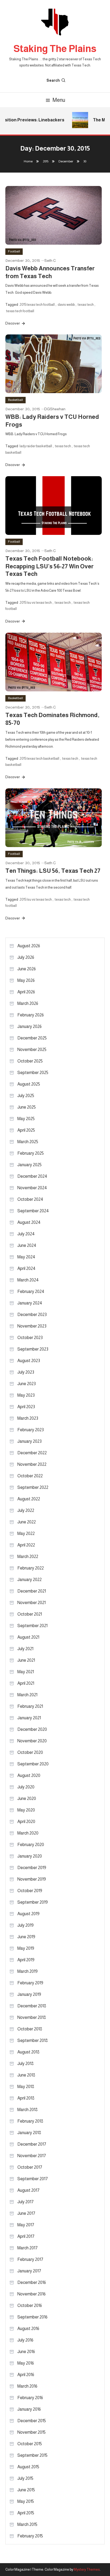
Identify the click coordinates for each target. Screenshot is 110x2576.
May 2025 (26, 1119)
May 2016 (26, 2363)
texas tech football (20, 311)
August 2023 (29, 1361)
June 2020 (27, 1798)
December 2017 (32, 2144)
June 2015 (26, 2490)
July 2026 (26, 957)
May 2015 (26, 2501)
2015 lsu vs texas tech (36, 603)
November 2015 (32, 2432)
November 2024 (32, 1188)
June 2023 (27, 1384)
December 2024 (32, 1176)
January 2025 (30, 1165)
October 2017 (30, 2167)
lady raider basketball (36, 446)
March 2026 (28, 1003)
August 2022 (29, 1499)
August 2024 (29, 1222)
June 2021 (26, 1660)
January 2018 (29, 2133)
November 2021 (32, 1603)
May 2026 (26, 980)
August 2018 (28, 2052)
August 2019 (28, 1914)
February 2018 (30, 2121)
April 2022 (26, 1545)
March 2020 (28, 1833)
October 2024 (30, 1199)
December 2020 (32, 1729)
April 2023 (26, 1407)
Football (14, 251)
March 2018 (27, 2110)
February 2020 (31, 1845)
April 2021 (26, 1683)
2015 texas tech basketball (39, 758)
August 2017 (28, 2190)
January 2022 (30, 1580)
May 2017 (26, 2225)
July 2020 (26, 1787)
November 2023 (32, 1326)
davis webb (66, 305)
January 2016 (29, 2409)
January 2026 (30, 1026)
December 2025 (32, 1038)
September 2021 (32, 1626)
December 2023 (32, 1315)
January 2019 (29, 1994)
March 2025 (28, 1142)
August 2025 (29, 1084)
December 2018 (32, 2006)
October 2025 (30, 1061)
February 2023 (31, 1430)
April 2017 (26, 2236)
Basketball (15, 400)
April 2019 (26, 1960)
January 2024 (30, 1303)
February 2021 (30, 1706)
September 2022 (33, 1487)
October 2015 (30, 2444)
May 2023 (26, 1395)
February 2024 (31, 1291)
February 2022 (31, 1568)
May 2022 (26, 1533)
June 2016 (26, 2352)
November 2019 (32, 1879)
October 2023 (30, 1338)
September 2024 (33, 1211)
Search (53, 80)
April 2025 (26, 1130)
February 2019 (30, 1983)
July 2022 (26, 1510)
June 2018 (26, 2075)
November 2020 (32, 1741)
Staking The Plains (55, 49)
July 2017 (25, 2202)
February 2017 (30, 2259)
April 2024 (26, 1268)
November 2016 (32, 2294)
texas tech (86, 305)
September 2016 (32, 2317)
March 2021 (27, 1695)
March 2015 (27, 2524)
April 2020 (26, 1822)
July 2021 (25, 1649)
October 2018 (30, 2029)
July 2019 (25, 1925)
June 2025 (27, 1107)
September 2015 (32, 2455)
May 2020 (26, 1810)
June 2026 (27, 969)
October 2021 (30, 1614)
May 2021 (26, 1672)
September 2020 (33, 1764)
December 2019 (32, 1868)
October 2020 (30, 1752)
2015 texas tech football (37, 305)
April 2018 (26, 2098)
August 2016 (28, 2329)
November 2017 (32, 2156)
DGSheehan (55, 409)
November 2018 (32, 2017)
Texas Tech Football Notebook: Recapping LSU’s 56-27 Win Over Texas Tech (50, 566)
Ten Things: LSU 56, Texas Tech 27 (53, 871)
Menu (59, 100)
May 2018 (26, 2087)
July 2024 (26, 1234)
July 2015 (25, 2478)
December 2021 (32, 1591)
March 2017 (27, 2248)
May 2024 (26, 1257)
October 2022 (30, 1476)
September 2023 (33, 1349)
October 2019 (30, 1891)
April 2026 (26, 992)
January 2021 (29, 1718)
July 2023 (26, 1372)
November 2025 (32, 1050)
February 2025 (31, 1153)
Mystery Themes (87, 2569)
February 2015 (30, 2536)
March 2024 (28, 1280)
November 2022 (32, 1464)
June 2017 (26, 2213)
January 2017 (29, 2271)
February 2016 (30, 2398)
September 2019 (33, 1902)
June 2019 (26, 1937)
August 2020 (29, 1775)
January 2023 (30, 1441)
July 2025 (26, 1096)
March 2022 (28, 1557)
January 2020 (30, 1856)
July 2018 (25, 2064)
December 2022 (32, 1453)
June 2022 (27, 1522)
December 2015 (32, 2421)
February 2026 (31, 1015)
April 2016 (26, 2375)
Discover (13, 323)
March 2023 (28, 1418)
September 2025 (33, 1073)
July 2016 (25, 2340)
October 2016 (30, 2305)
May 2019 (26, 1948)
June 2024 (27, 1245)
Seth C (50, 260)
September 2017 (33, 2179)
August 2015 (28, 2467)
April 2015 (26, 2513)
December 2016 (32, 2282)
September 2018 (33, 2040)
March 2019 (27, 1971)
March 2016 (27, 2386)
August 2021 (28, 1637)
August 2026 (29, 946)
